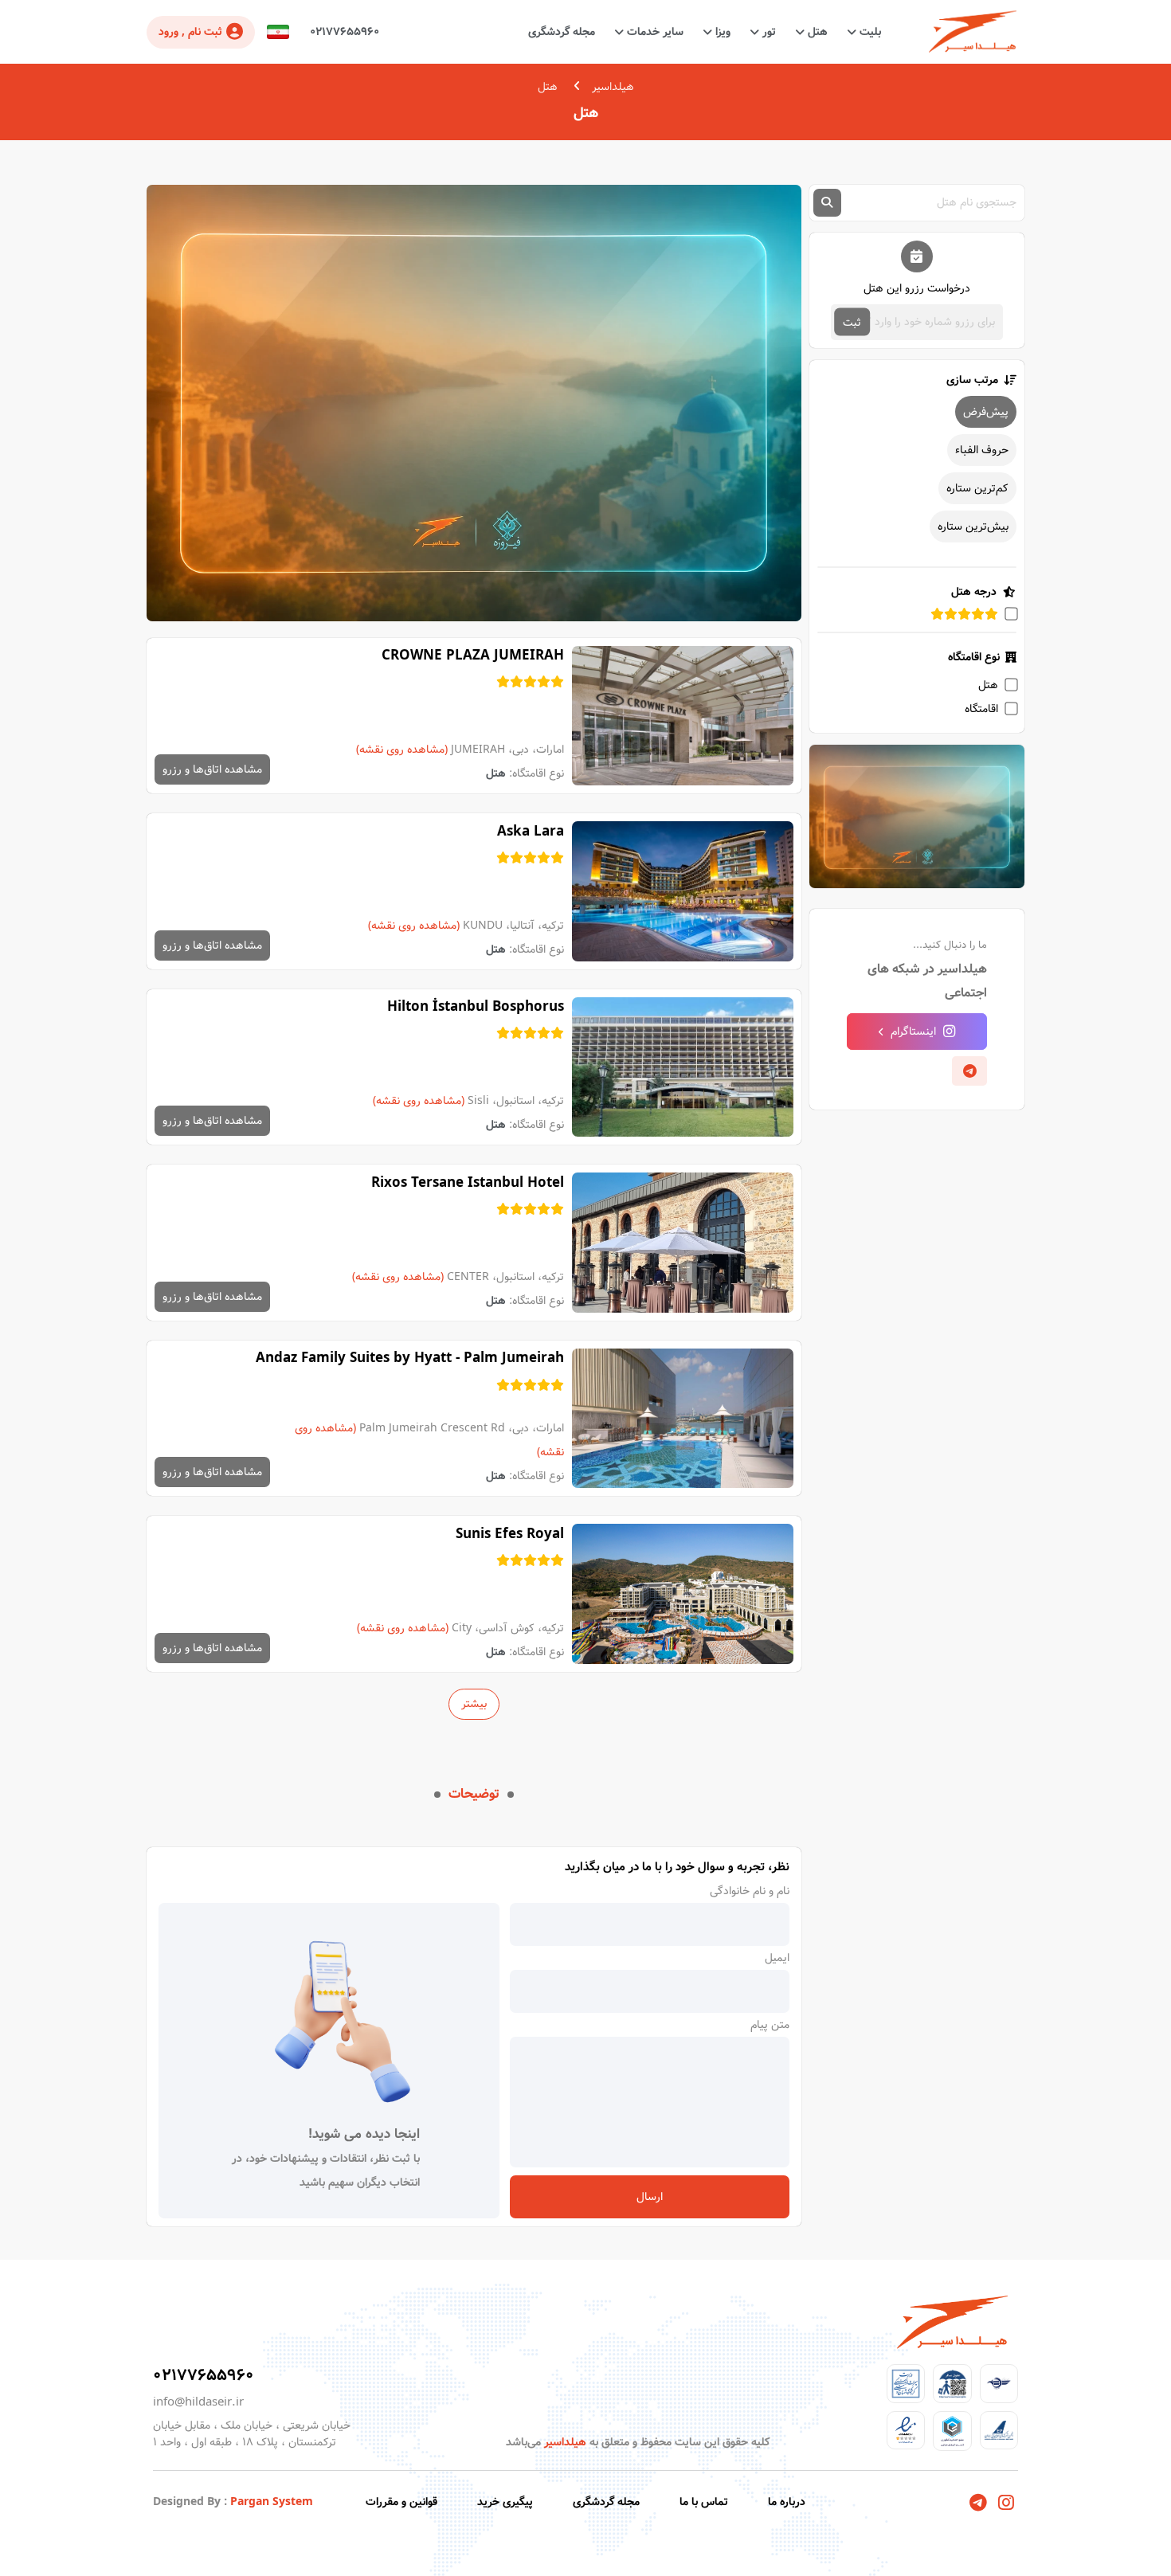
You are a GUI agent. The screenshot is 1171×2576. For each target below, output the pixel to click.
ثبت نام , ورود (190, 32)
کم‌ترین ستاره (977, 488)
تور (768, 32)
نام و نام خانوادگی (750, 1891)
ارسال (650, 2197)
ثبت (852, 322)
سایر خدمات (654, 32)
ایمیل (777, 1958)
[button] (278, 32)
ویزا (721, 32)
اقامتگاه (981, 709)
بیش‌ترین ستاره (973, 527)
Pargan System (272, 2502)
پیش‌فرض (986, 412)
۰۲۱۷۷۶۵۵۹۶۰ (345, 32)
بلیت (869, 32)
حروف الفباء (982, 450)
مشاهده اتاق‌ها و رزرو (212, 769)
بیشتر (474, 1704)
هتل (816, 32)
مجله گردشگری (562, 32)
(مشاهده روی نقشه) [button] (402, 750)
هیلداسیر (613, 87)
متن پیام (770, 2025)
